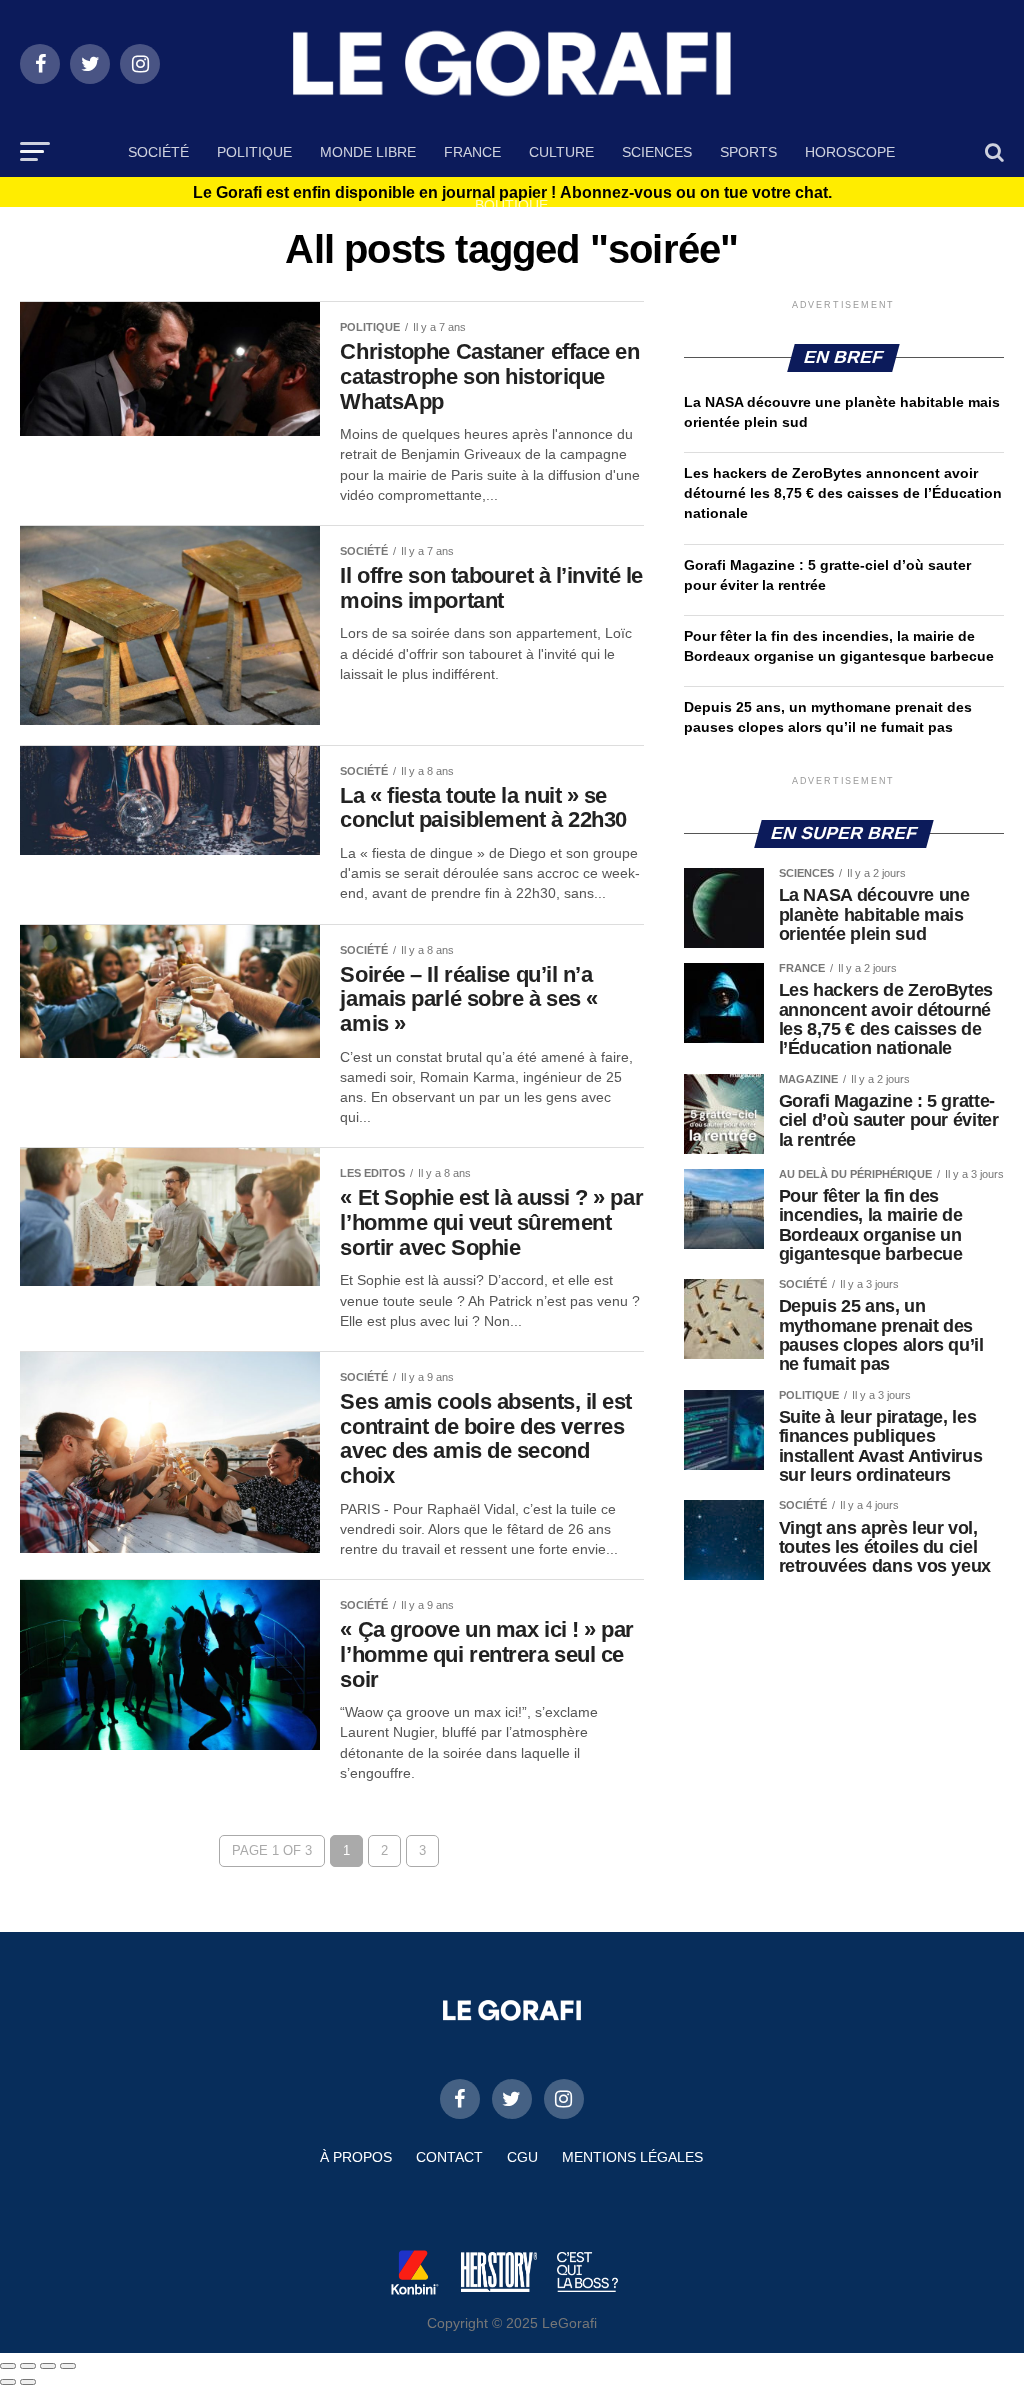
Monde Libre (368, 152)
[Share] (28, 2366)
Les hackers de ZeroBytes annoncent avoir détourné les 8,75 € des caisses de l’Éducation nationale (843, 493)
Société (158, 152)
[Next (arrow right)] (28, 2382)
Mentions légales (632, 2157)
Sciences (657, 152)
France (472, 152)
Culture (561, 152)
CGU (522, 2157)
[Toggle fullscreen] (48, 2366)
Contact (449, 2157)
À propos (356, 2157)
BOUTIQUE (511, 205)
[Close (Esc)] (8, 2366)
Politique (254, 152)
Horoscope (850, 152)
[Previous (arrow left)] (8, 2382)
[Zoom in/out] (68, 2366)
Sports (748, 152)
